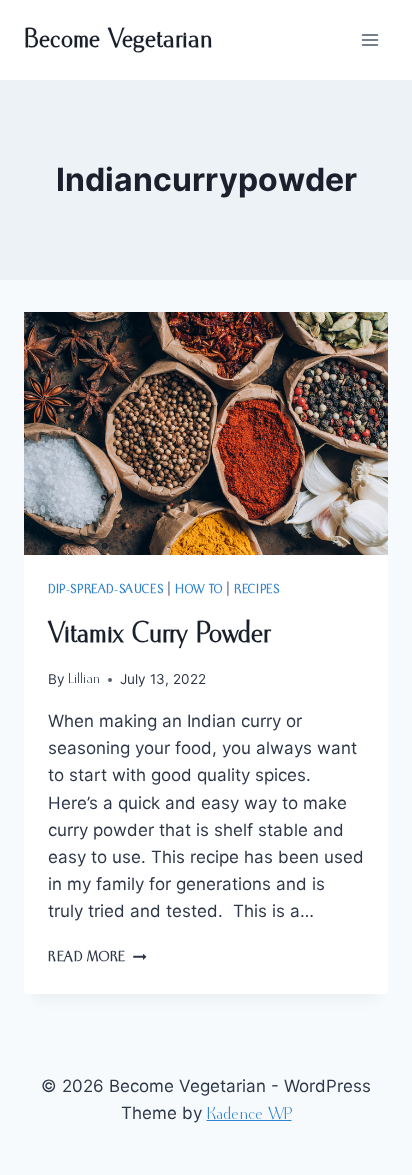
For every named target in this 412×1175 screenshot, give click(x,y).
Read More (97, 957)
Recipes (256, 589)
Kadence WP (249, 1114)
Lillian (84, 679)
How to (199, 589)
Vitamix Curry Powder (159, 634)
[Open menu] (369, 39)
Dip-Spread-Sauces (105, 589)
